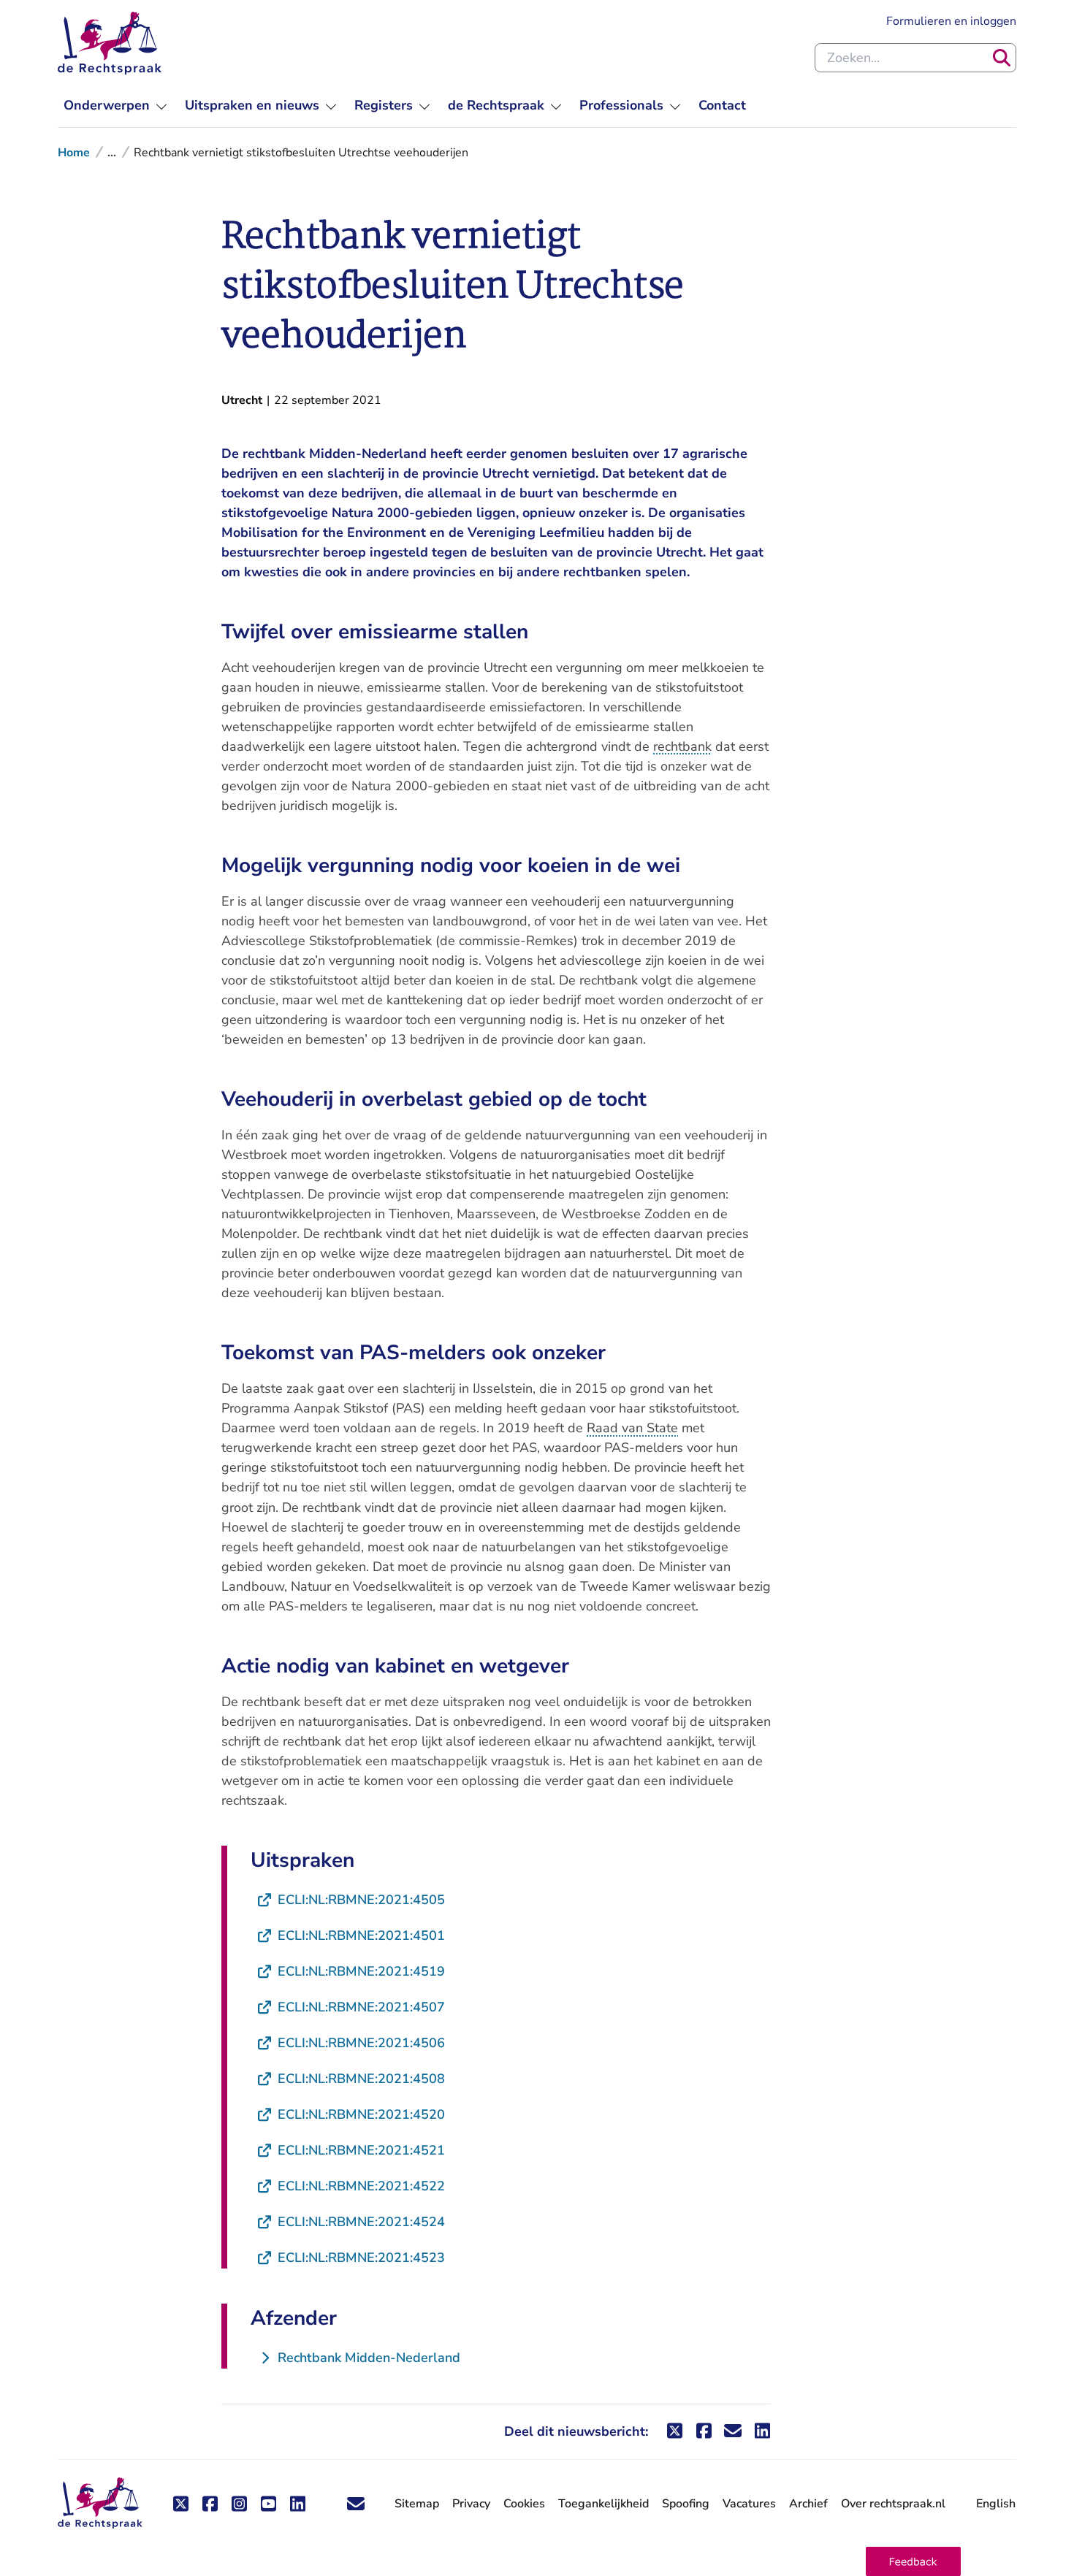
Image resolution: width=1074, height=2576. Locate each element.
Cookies (524, 2504)
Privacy (471, 2504)
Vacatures (749, 2504)
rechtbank (682, 746)
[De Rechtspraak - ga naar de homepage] (110, 43)
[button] (913, 2561)
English (996, 2504)
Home (74, 153)
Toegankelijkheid (603, 2504)
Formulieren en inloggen (951, 21)
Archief (808, 2504)
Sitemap (417, 2504)
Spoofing (686, 2504)
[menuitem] (115, 106)
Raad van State (632, 1428)
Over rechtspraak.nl (893, 2504)
